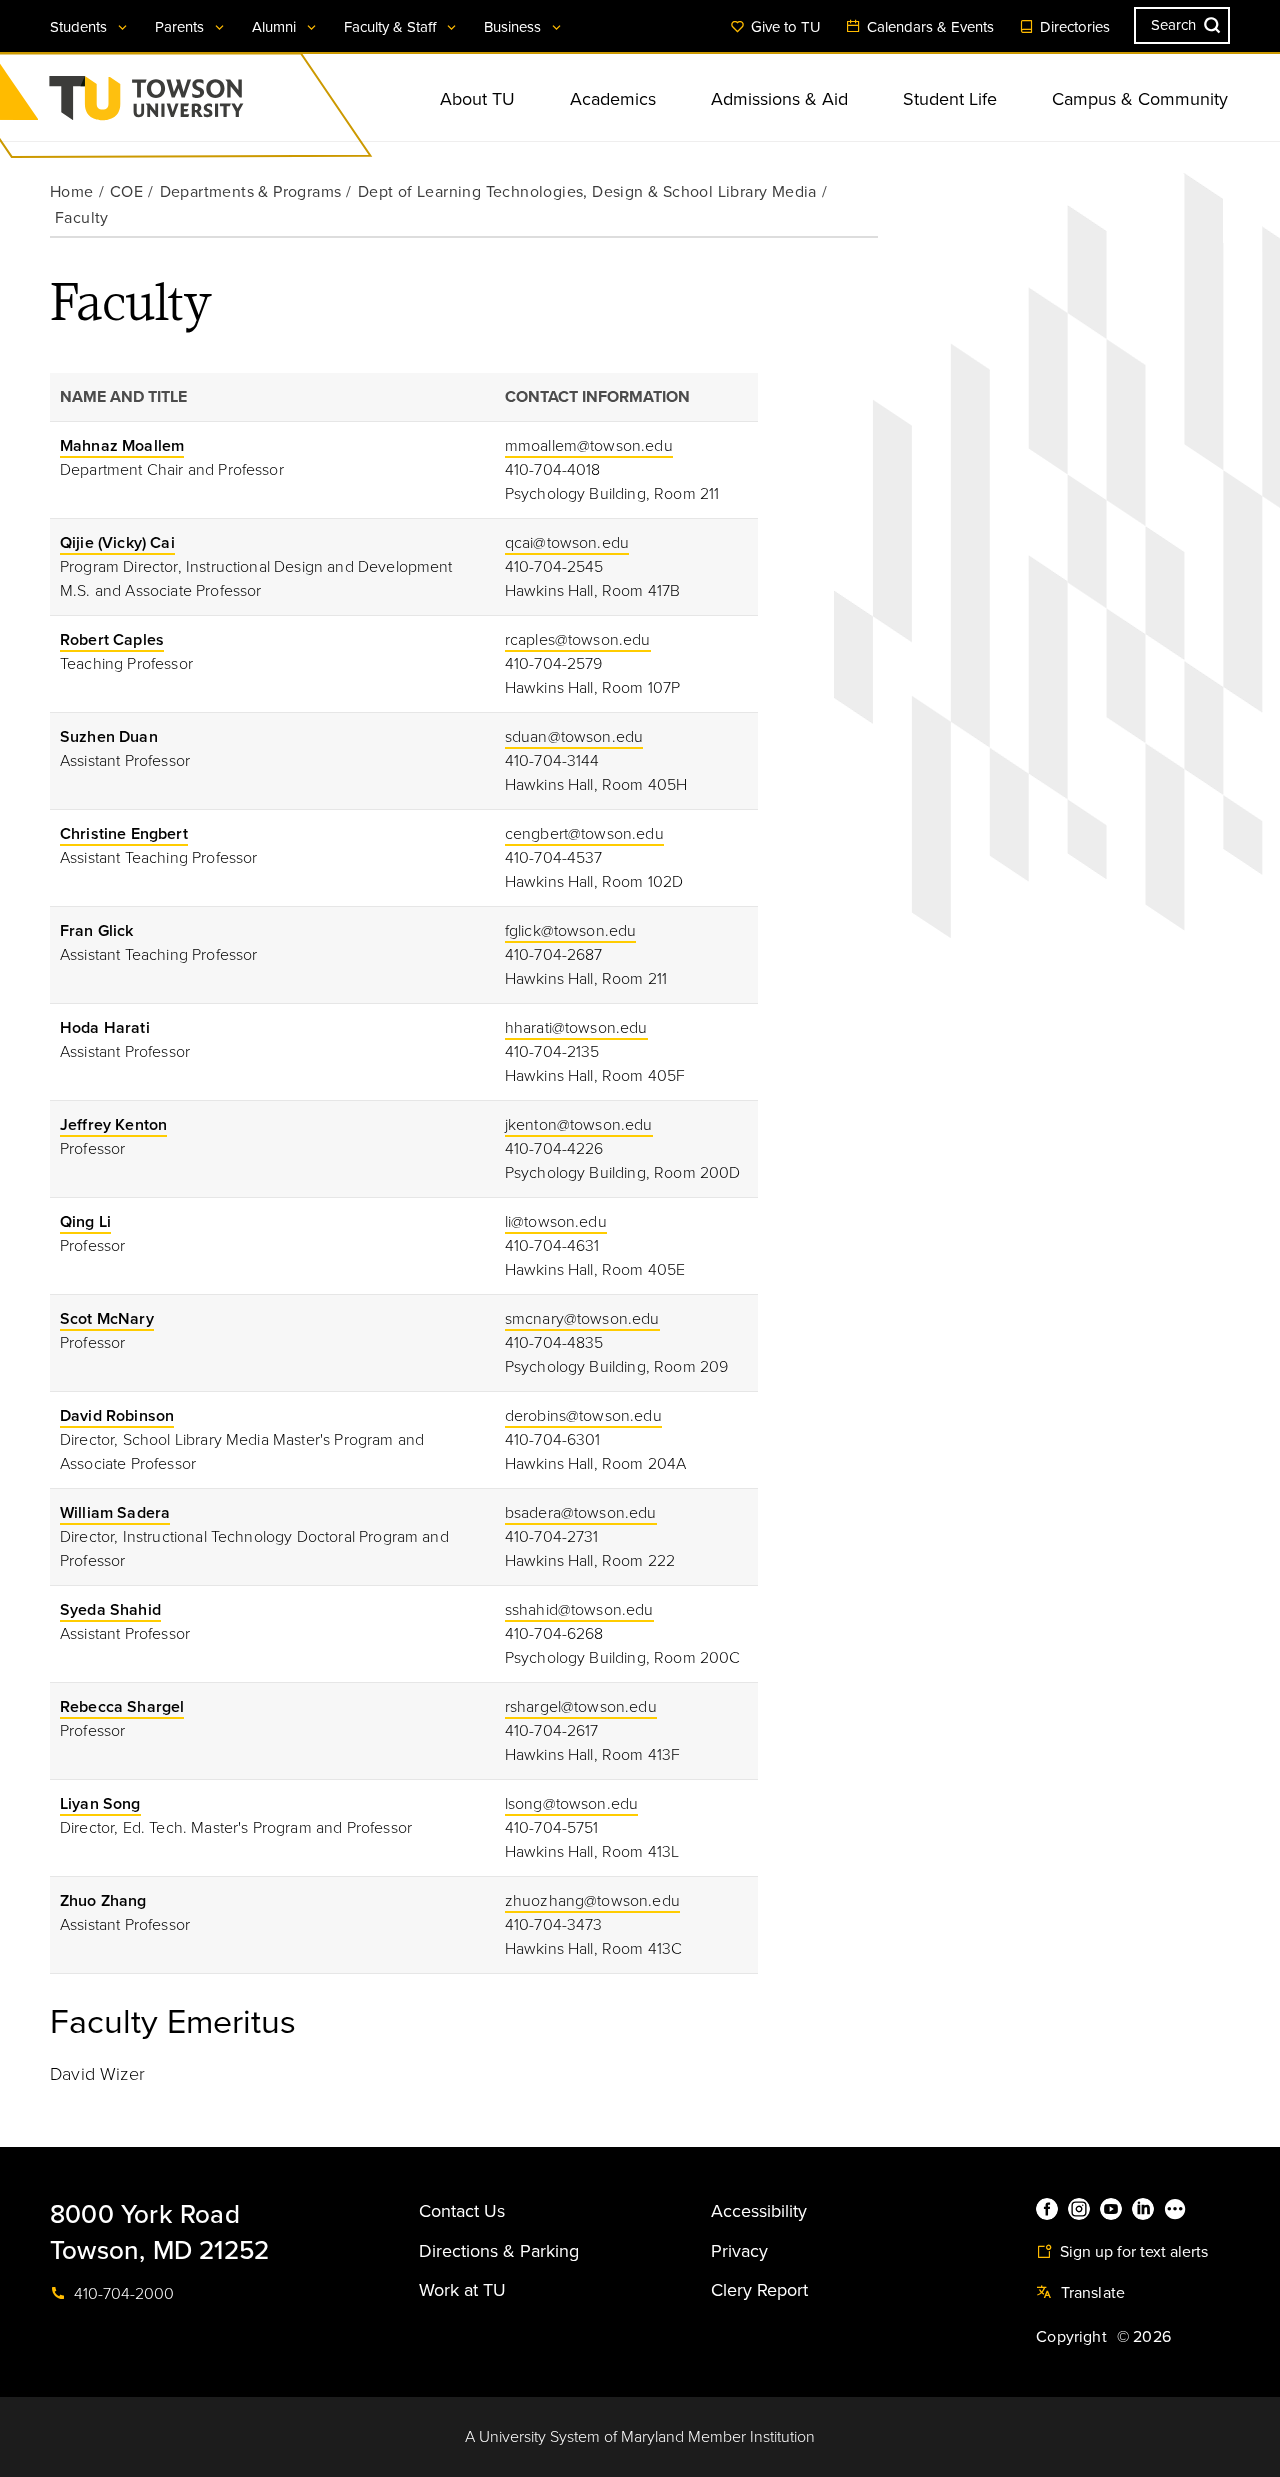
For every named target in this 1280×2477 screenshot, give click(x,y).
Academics (613, 99)
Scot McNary (107, 1319)
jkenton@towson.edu (579, 1125)
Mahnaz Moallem (122, 446)
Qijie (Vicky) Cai (117, 543)
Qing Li (85, 1222)
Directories (1073, 27)
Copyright (1071, 2337)
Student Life (950, 99)
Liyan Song (100, 1804)
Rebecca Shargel (122, 1707)
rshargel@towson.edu (581, 1707)
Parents (181, 27)
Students (80, 27)
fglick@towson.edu (571, 931)
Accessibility (759, 2211)
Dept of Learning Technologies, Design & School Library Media (587, 192)
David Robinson (117, 1416)
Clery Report (759, 2290)
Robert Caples (112, 640)
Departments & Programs (251, 192)
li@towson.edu (556, 1222)
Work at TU (462, 2290)
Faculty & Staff (392, 27)
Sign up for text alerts (1132, 2252)
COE (126, 192)
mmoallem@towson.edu (589, 446)
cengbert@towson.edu (584, 834)
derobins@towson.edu (583, 1416)
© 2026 (1144, 2337)
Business (514, 27)
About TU (477, 99)
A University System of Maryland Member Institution (640, 2437)
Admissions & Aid (779, 99)
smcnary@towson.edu (582, 1319)
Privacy (739, 2251)
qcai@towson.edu (567, 543)
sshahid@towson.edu (579, 1610)
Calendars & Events (928, 27)
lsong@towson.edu (572, 1804)
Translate (1090, 2293)
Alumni (276, 27)
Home (72, 192)
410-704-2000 (122, 2294)
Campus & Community (1140, 99)
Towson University (199, 104)
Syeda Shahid (110, 1610)
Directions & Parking (499, 2251)
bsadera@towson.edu (581, 1513)
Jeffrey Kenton (113, 1125)
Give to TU (784, 27)
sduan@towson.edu (574, 737)
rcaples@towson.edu (578, 640)
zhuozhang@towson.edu (592, 1901)
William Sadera (115, 1513)
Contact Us (462, 2211)
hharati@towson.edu (576, 1028)
